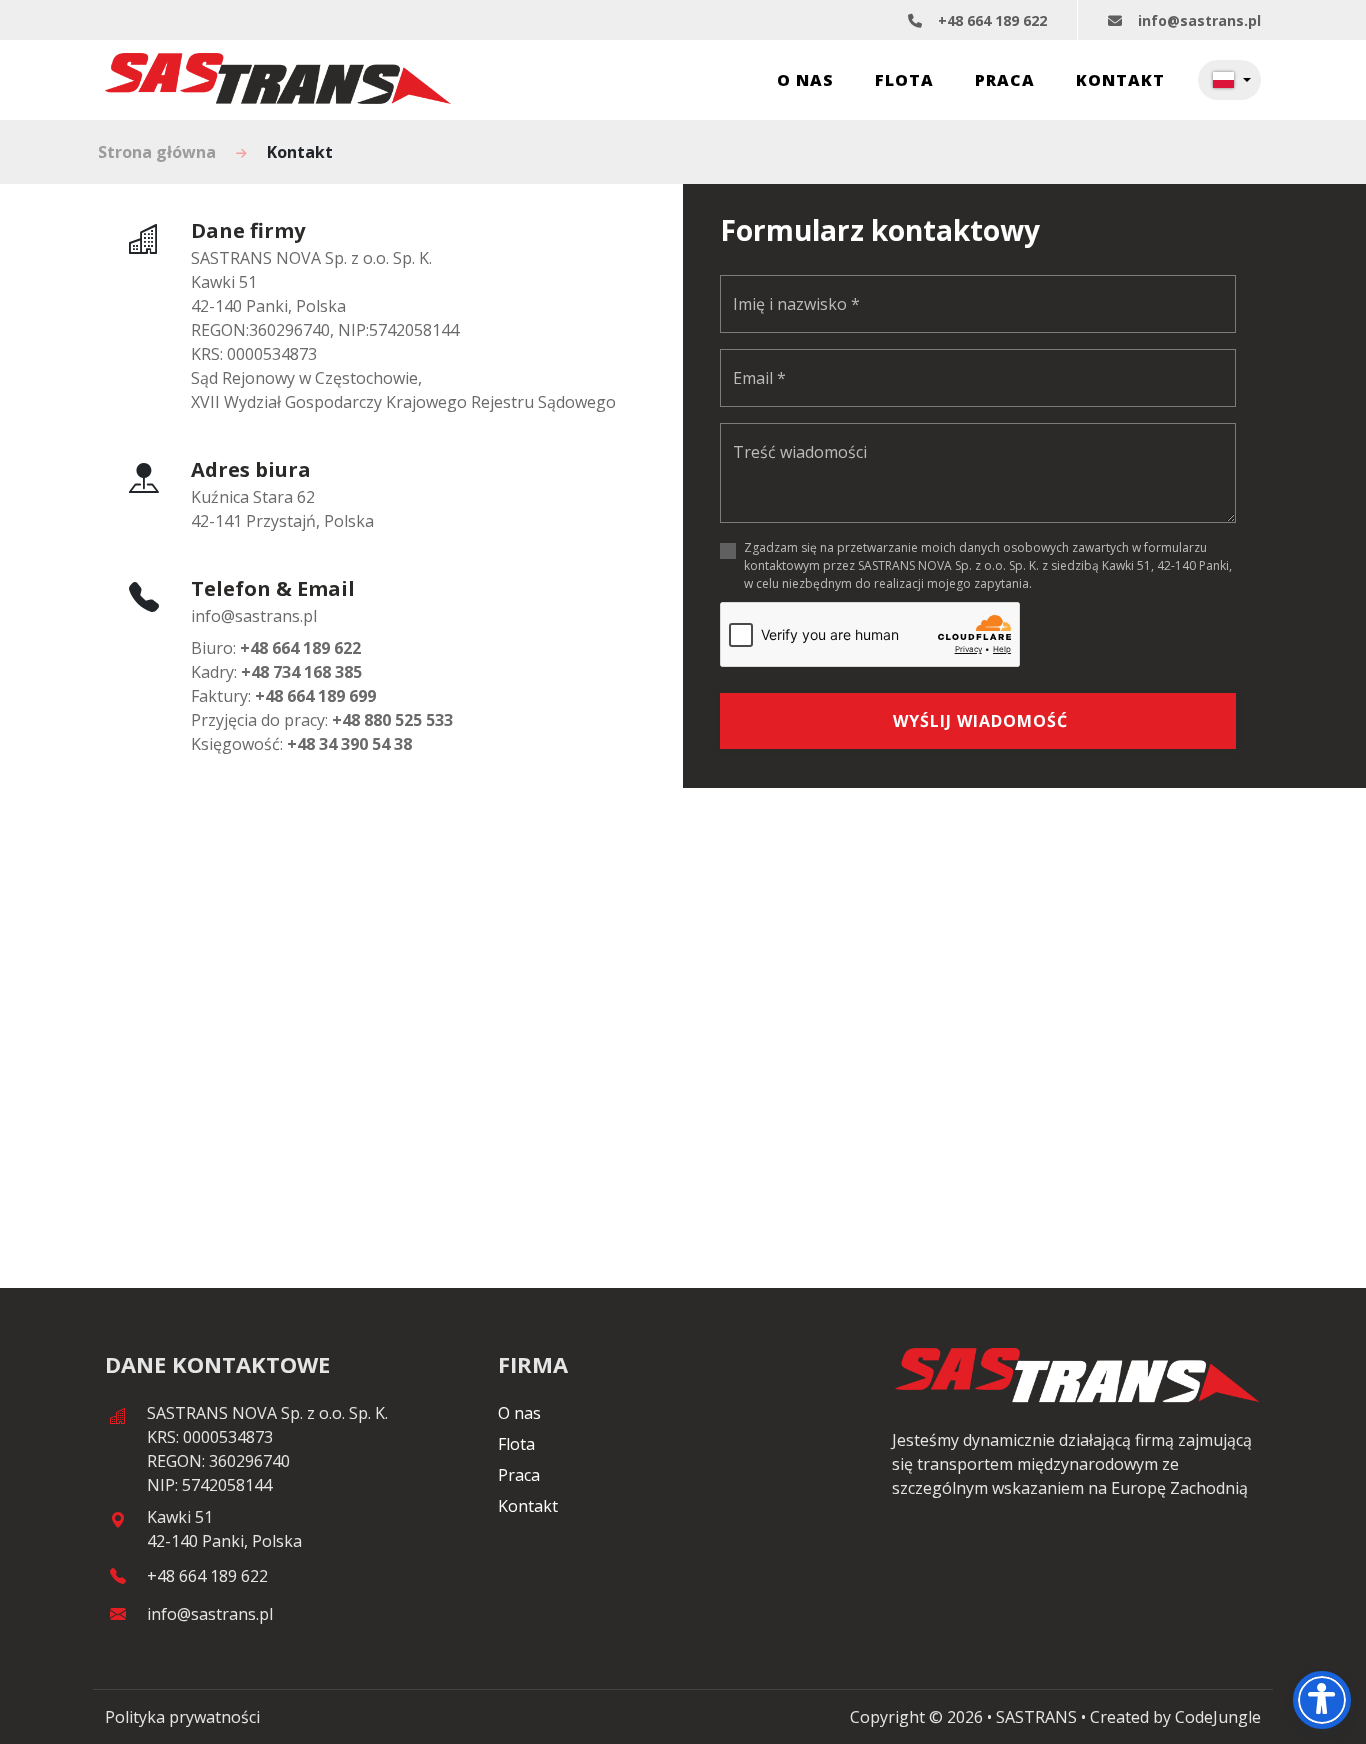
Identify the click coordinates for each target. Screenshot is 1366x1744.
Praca (1005, 80)
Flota (904, 80)
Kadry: (276, 672)
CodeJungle (1218, 1717)
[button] (1229, 80)
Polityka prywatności (182, 1717)
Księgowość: (301, 744)
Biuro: (276, 648)
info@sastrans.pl (1199, 20)
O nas (805, 80)
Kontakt (1120, 80)
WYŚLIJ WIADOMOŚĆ (980, 721)
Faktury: (283, 696)
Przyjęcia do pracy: (322, 720)
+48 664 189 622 (992, 20)
